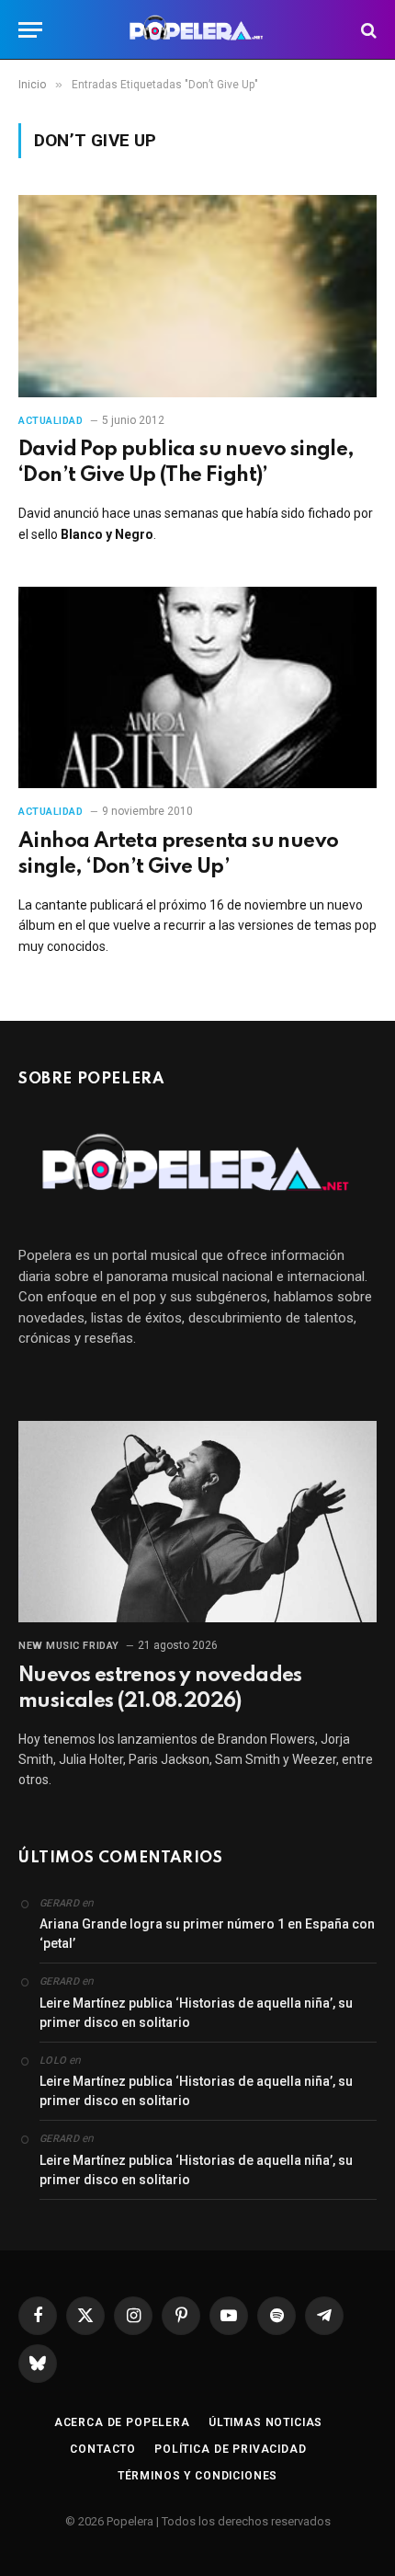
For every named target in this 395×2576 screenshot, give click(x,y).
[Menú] (30, 30)
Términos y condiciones (197, 2476)
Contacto (103, 2449)
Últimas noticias (265, 2422)
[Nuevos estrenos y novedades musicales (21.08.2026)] (197, 1522)
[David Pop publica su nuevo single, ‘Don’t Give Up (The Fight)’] (197, 296)
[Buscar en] (367, 30)
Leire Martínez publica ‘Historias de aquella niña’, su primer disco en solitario (196, 2013)
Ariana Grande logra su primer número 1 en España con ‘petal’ (207, 1934)
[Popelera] (198, 30)
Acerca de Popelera (122, 2422)
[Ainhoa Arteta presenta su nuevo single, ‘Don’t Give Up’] (197, 687)
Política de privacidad (230, 2449)
